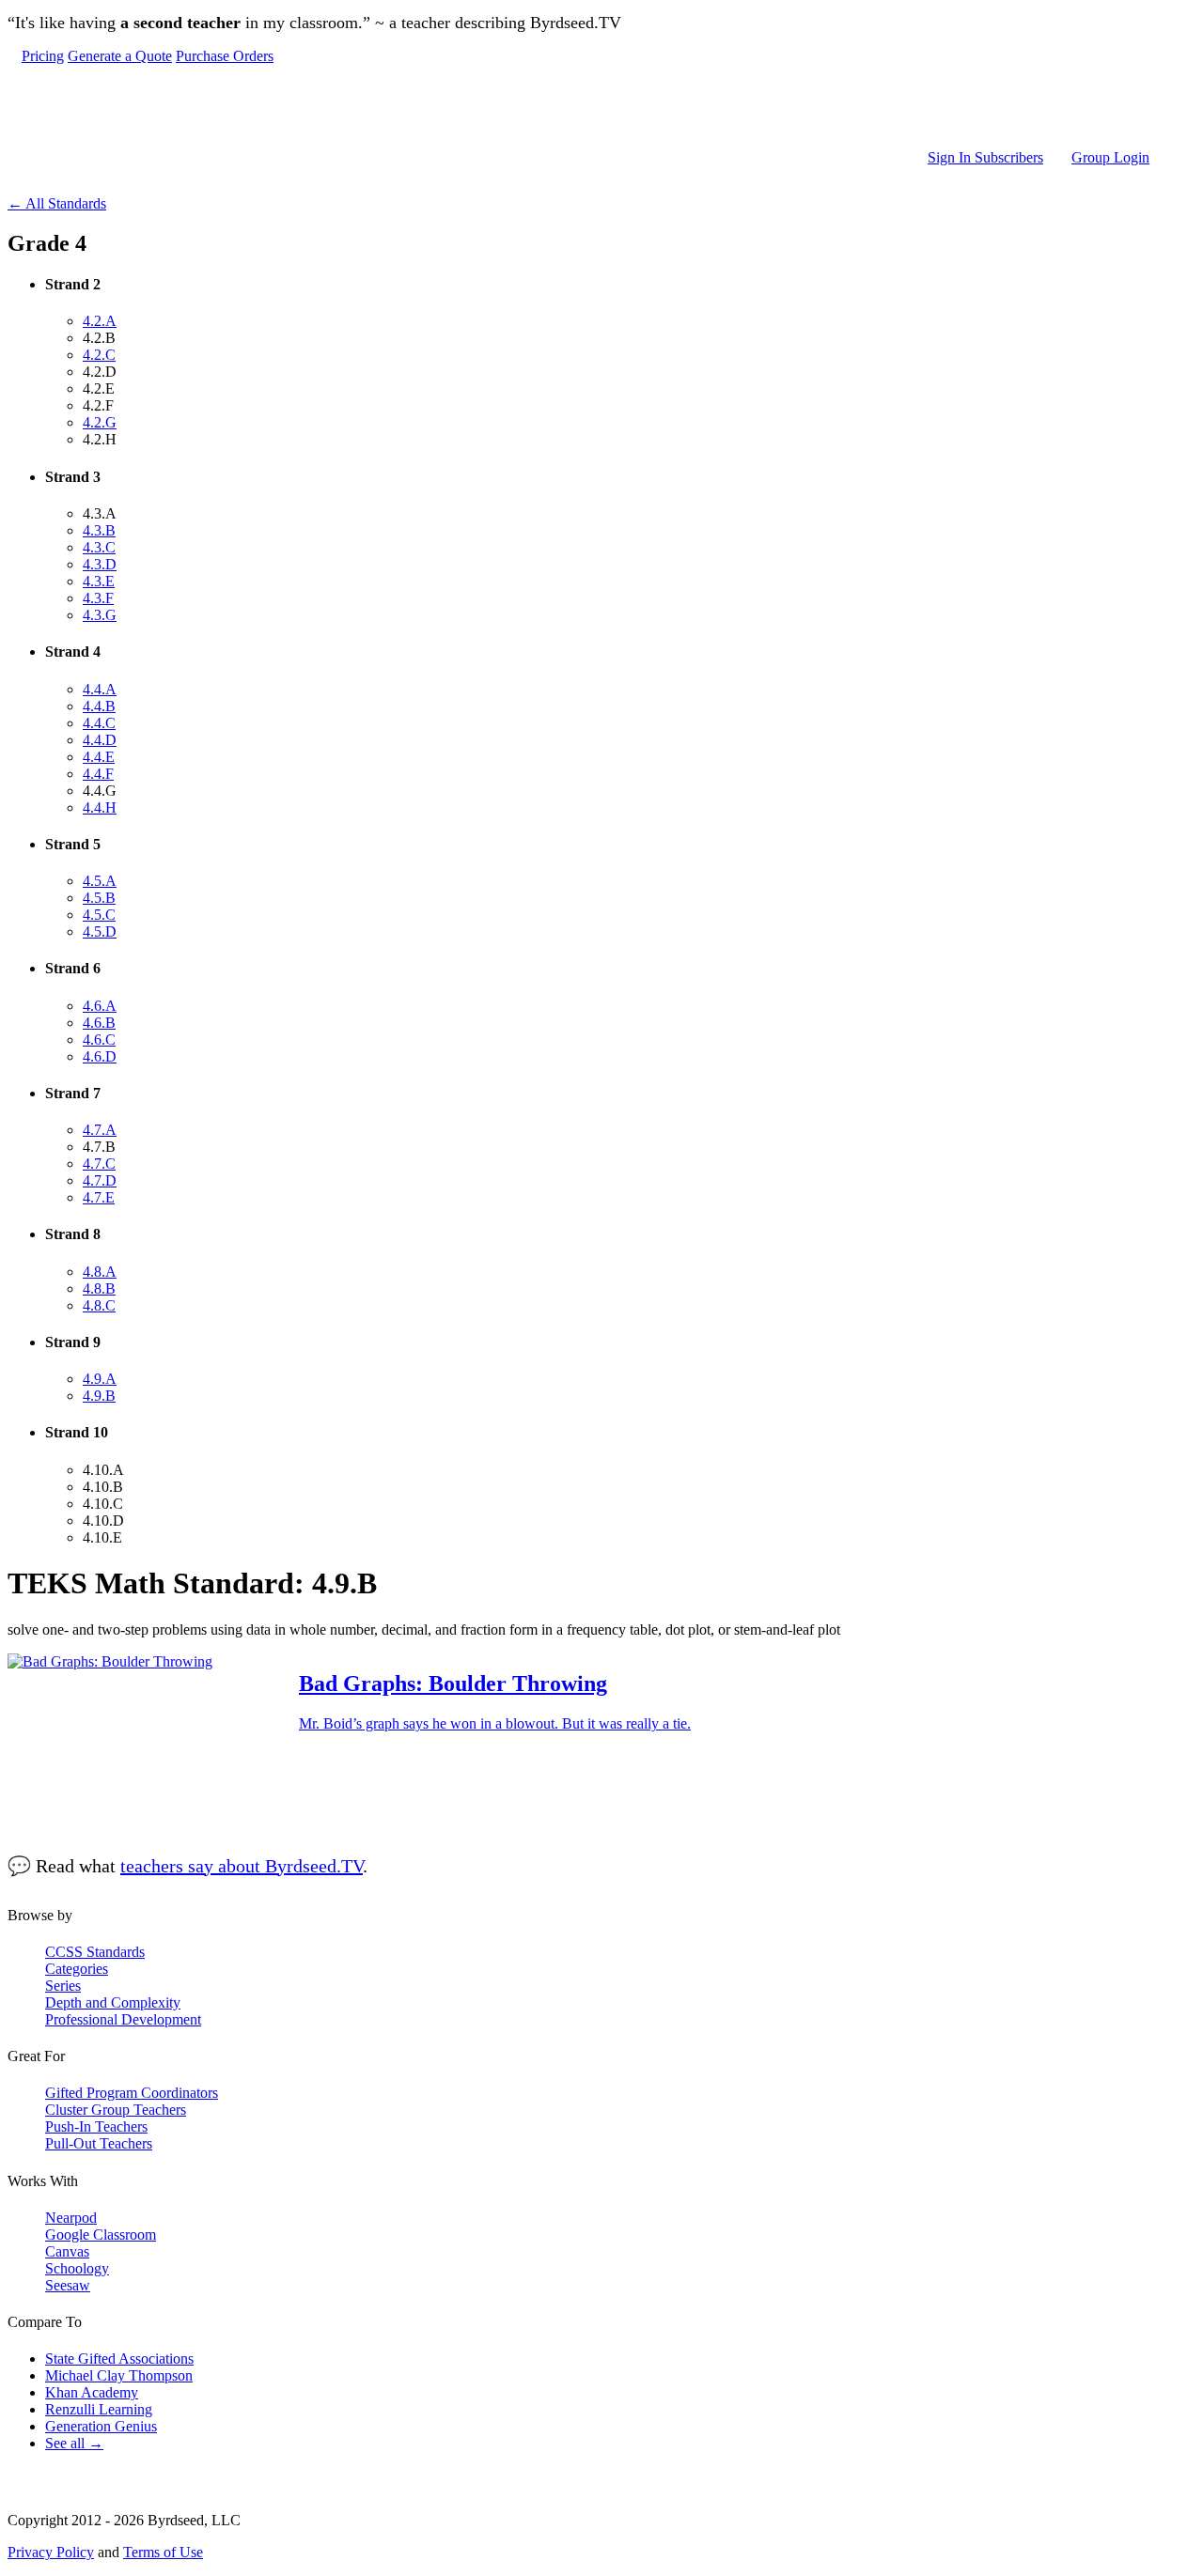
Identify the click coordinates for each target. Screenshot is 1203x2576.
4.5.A (100, 881)
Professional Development (123, 2019)
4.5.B (99, 898)
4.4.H (100, 807)
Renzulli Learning (99, 2409)
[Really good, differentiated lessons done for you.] (586, 107)
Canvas (67, 2251)
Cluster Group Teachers (116, 2110)
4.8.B (99, 1288)
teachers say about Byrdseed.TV (242, 1866)
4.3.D (100, 564)
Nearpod (71, 2218)
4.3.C (99, 547)
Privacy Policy (51, 2552)
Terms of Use (163, 2552)
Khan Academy (92, 2392)
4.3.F (98, 598)
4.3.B (99, 530)
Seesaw (68, 2285)
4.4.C (99, 723)
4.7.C (99, 1164)
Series (63, 1986)
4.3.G (100, 615)
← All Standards (57, 203)
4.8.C (99, 1305)
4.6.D (100, 1056)
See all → (74, 2443)
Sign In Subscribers (985, 157)
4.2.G (100, 422)
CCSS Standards (95, 1952)
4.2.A (100, 321)
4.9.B (99, 1396)
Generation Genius (101, 2426)
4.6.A (100, 1006)
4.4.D (100, 740)
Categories (77, 1969)
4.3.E (99, 581)
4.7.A (100, 1130)
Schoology (77, 2268)
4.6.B (99, 1023)
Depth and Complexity (113, 2002)
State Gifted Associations (119, 2359)
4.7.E (99, 1197)
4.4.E (99, 757)
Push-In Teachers (96, 2126)
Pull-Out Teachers (99, 2143)
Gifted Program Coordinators (132, 2093)
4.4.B (99, 706)
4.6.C (99, 1040)
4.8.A (100, 1272)
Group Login (1110, 157)
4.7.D (100, 1180)
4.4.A (100, 689)
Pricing (43, 56)
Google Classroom (101, 2235)
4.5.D (100, 931)
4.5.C (99, 915)
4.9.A (100, 1379)
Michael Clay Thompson (119, 2375)
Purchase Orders (225, 56)
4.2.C (99, 355)
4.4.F (98, 774)
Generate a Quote (120, 56)
